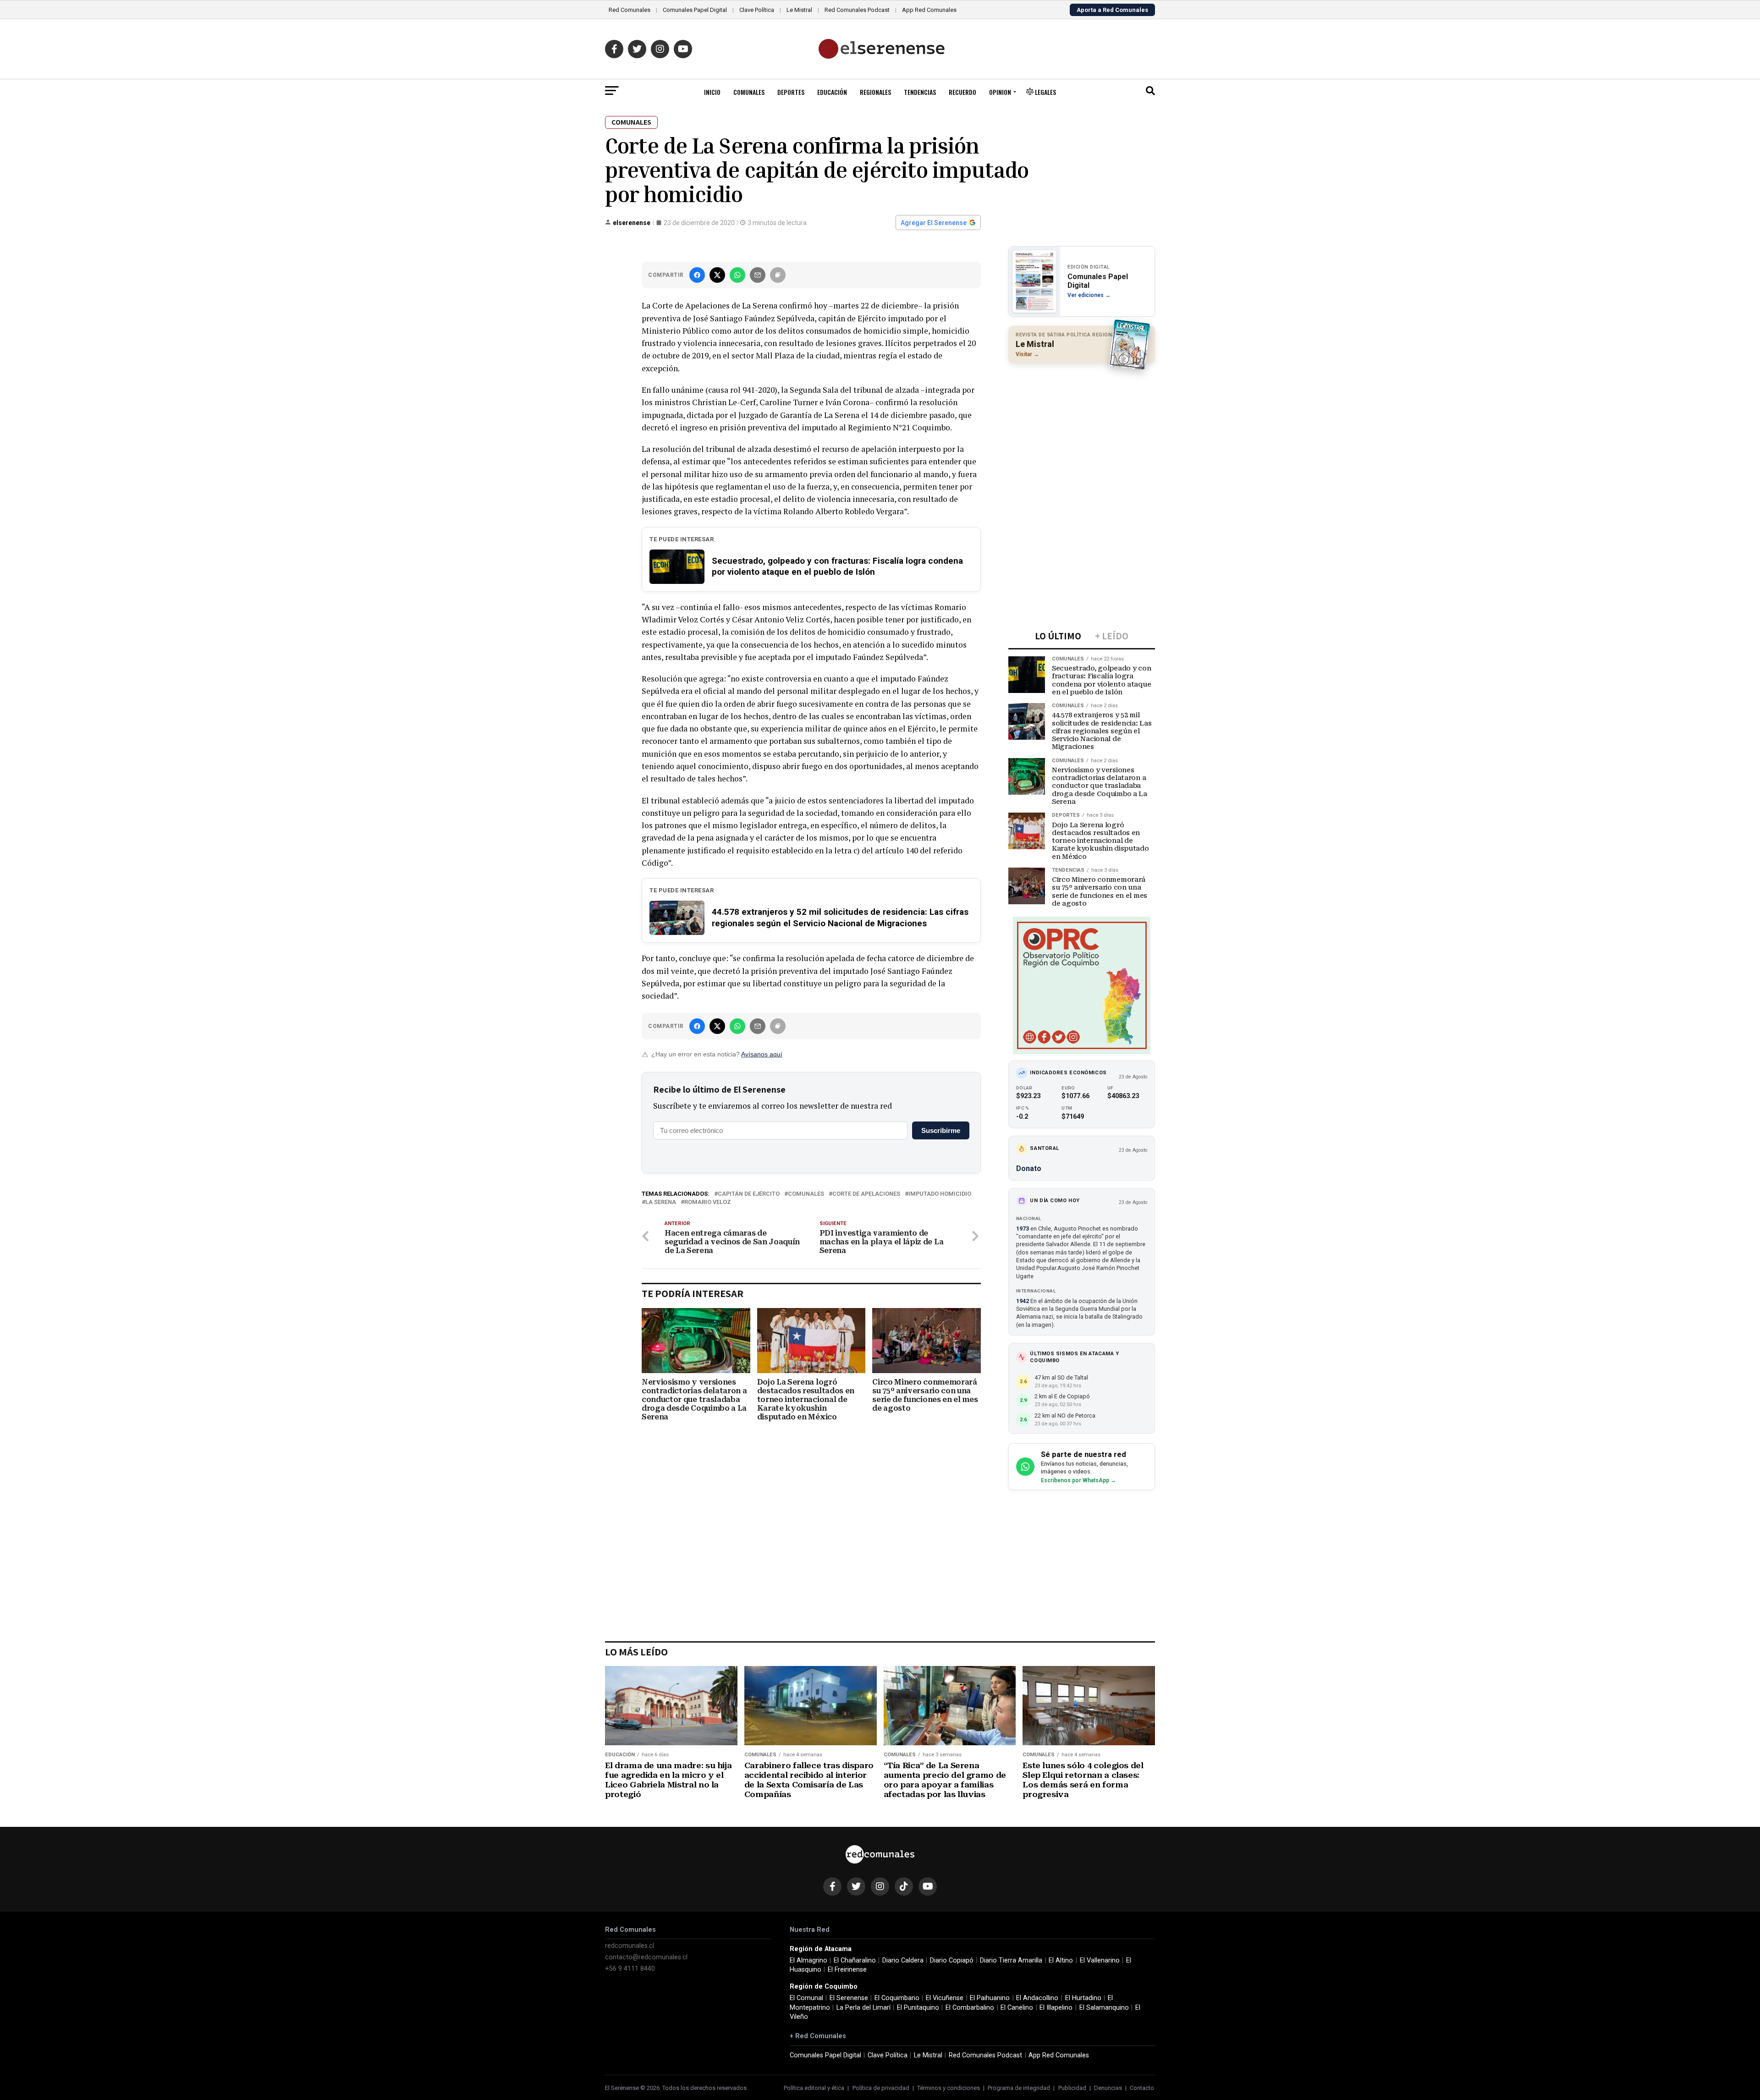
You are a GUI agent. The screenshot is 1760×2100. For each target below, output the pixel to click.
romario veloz (708, 1202)
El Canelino (1017, 2008)
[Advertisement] (1082, 430)
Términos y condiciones (949, 2088)
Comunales (749, 92)
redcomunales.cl (630, 1946)
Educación (832, 92)
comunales (806, 1194)
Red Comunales (630, 10)
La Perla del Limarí (863, 2008)
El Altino (1061, 1960)
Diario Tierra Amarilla (1011, 1960)
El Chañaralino (855, 1960)
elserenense (632, 223)
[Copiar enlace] (778, 275)
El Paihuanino (990, 1998)
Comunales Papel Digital (695, 10)
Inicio (712, 92)
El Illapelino (1056, 2008)
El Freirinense (847, 1970)
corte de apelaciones (866, 1194)
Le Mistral (799, 10)
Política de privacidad (881, 2088)
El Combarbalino (970, 2008)
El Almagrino (808, 1960)
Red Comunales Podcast (857, 10)
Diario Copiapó (952, 1960)
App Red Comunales (929, 10)
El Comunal (806, 1998)
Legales (1045, 92)
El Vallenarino (1100, 1960)
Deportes (791, 92)
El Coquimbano (897, 1998)
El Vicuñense (945, 1998)
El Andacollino (1037, 1998)
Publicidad (1072, 2088)
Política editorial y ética (814, 2088)
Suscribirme (941, 1130)
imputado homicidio (940, 1194)
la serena (661, 1202)
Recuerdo (962, 92)
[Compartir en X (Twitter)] (717, 275)
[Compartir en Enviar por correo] (758, 275)
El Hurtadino (1083, 1998)
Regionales (875, 92)
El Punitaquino (918, 2008)
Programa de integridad (1019, 2088)
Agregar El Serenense (934, 223)
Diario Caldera (903, 1960)
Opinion (1000, 92)
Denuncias (1108, 2088)
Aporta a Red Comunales (1112, 10)
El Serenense (849, 1998)
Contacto (1142, 2088)
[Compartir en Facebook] (697, 275)
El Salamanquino (1104, 2008)
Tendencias (920, 92)
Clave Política (757, 10)
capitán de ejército (749, 1194)
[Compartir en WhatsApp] (737, 275)
